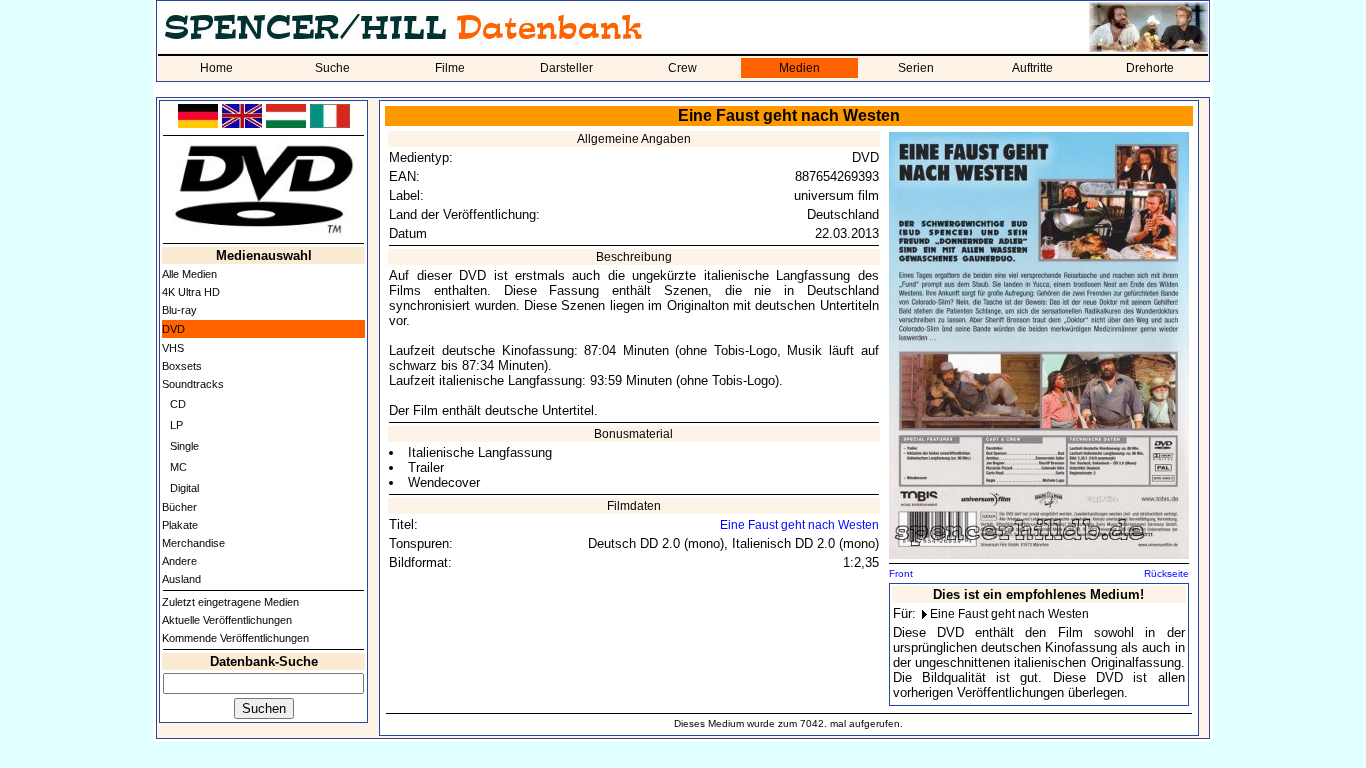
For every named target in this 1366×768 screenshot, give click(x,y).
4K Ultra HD (191, 292)
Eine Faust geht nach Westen (799, 525)
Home (216, 68)
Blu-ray (179, 310)
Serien (916, 68)
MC (178, 467)
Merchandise (193, 543)
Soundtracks (193, 384)
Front (901, 573)
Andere (179, 561)
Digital (184, 488)
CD (178, 404)
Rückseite (1166, 573)
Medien (799, 68)
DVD (173, 329)
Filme (450, 68)
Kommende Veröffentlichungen (235, 638)
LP (176, 425)
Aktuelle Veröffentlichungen (227, 620)
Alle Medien (189, 274)
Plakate (180, 525)
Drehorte (1150, 68)
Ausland (181, 579)
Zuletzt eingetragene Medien (230, 602)
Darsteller (566, 68)
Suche (332, 68)
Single (184, 446)
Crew (682, 68)
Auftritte (1032, 68)
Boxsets (182, 366)
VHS (173, 348)
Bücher (179, 507)
